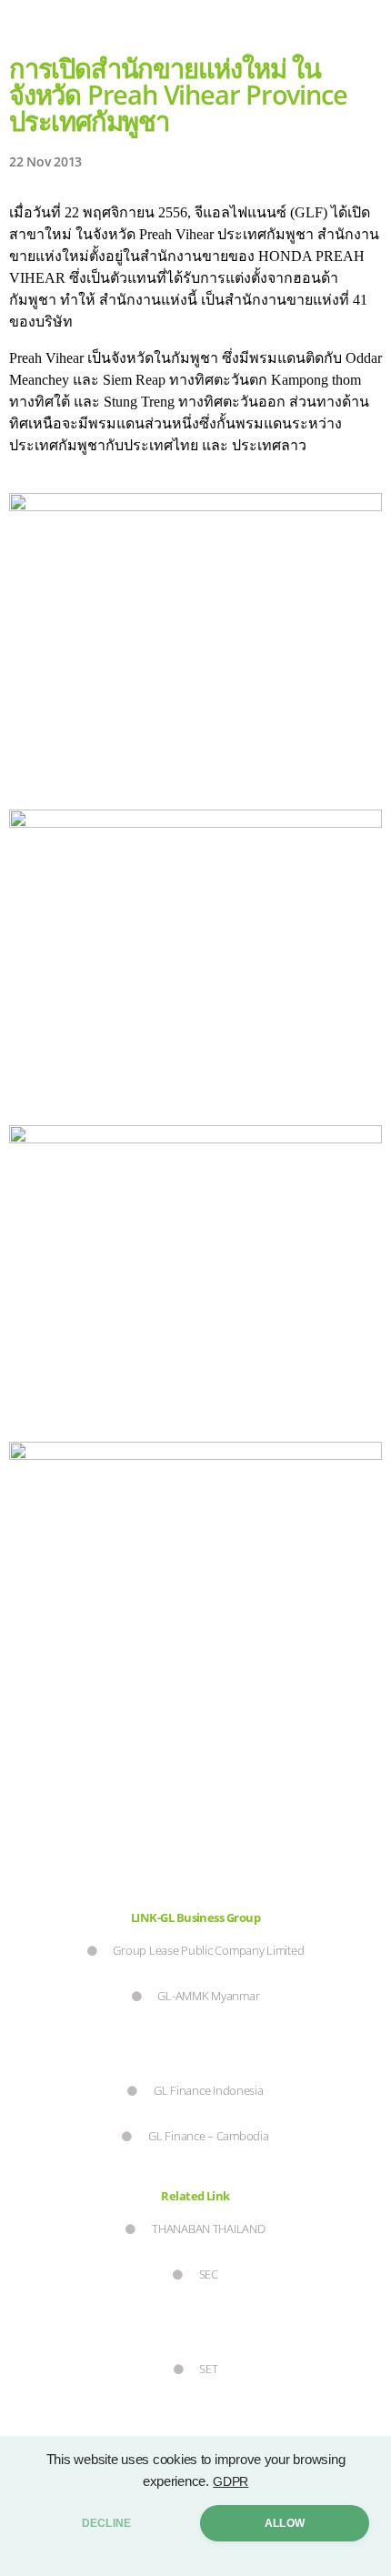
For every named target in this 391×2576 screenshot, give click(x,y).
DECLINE (106, 2523)
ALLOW (285, 2523)
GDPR (231, 2481)
